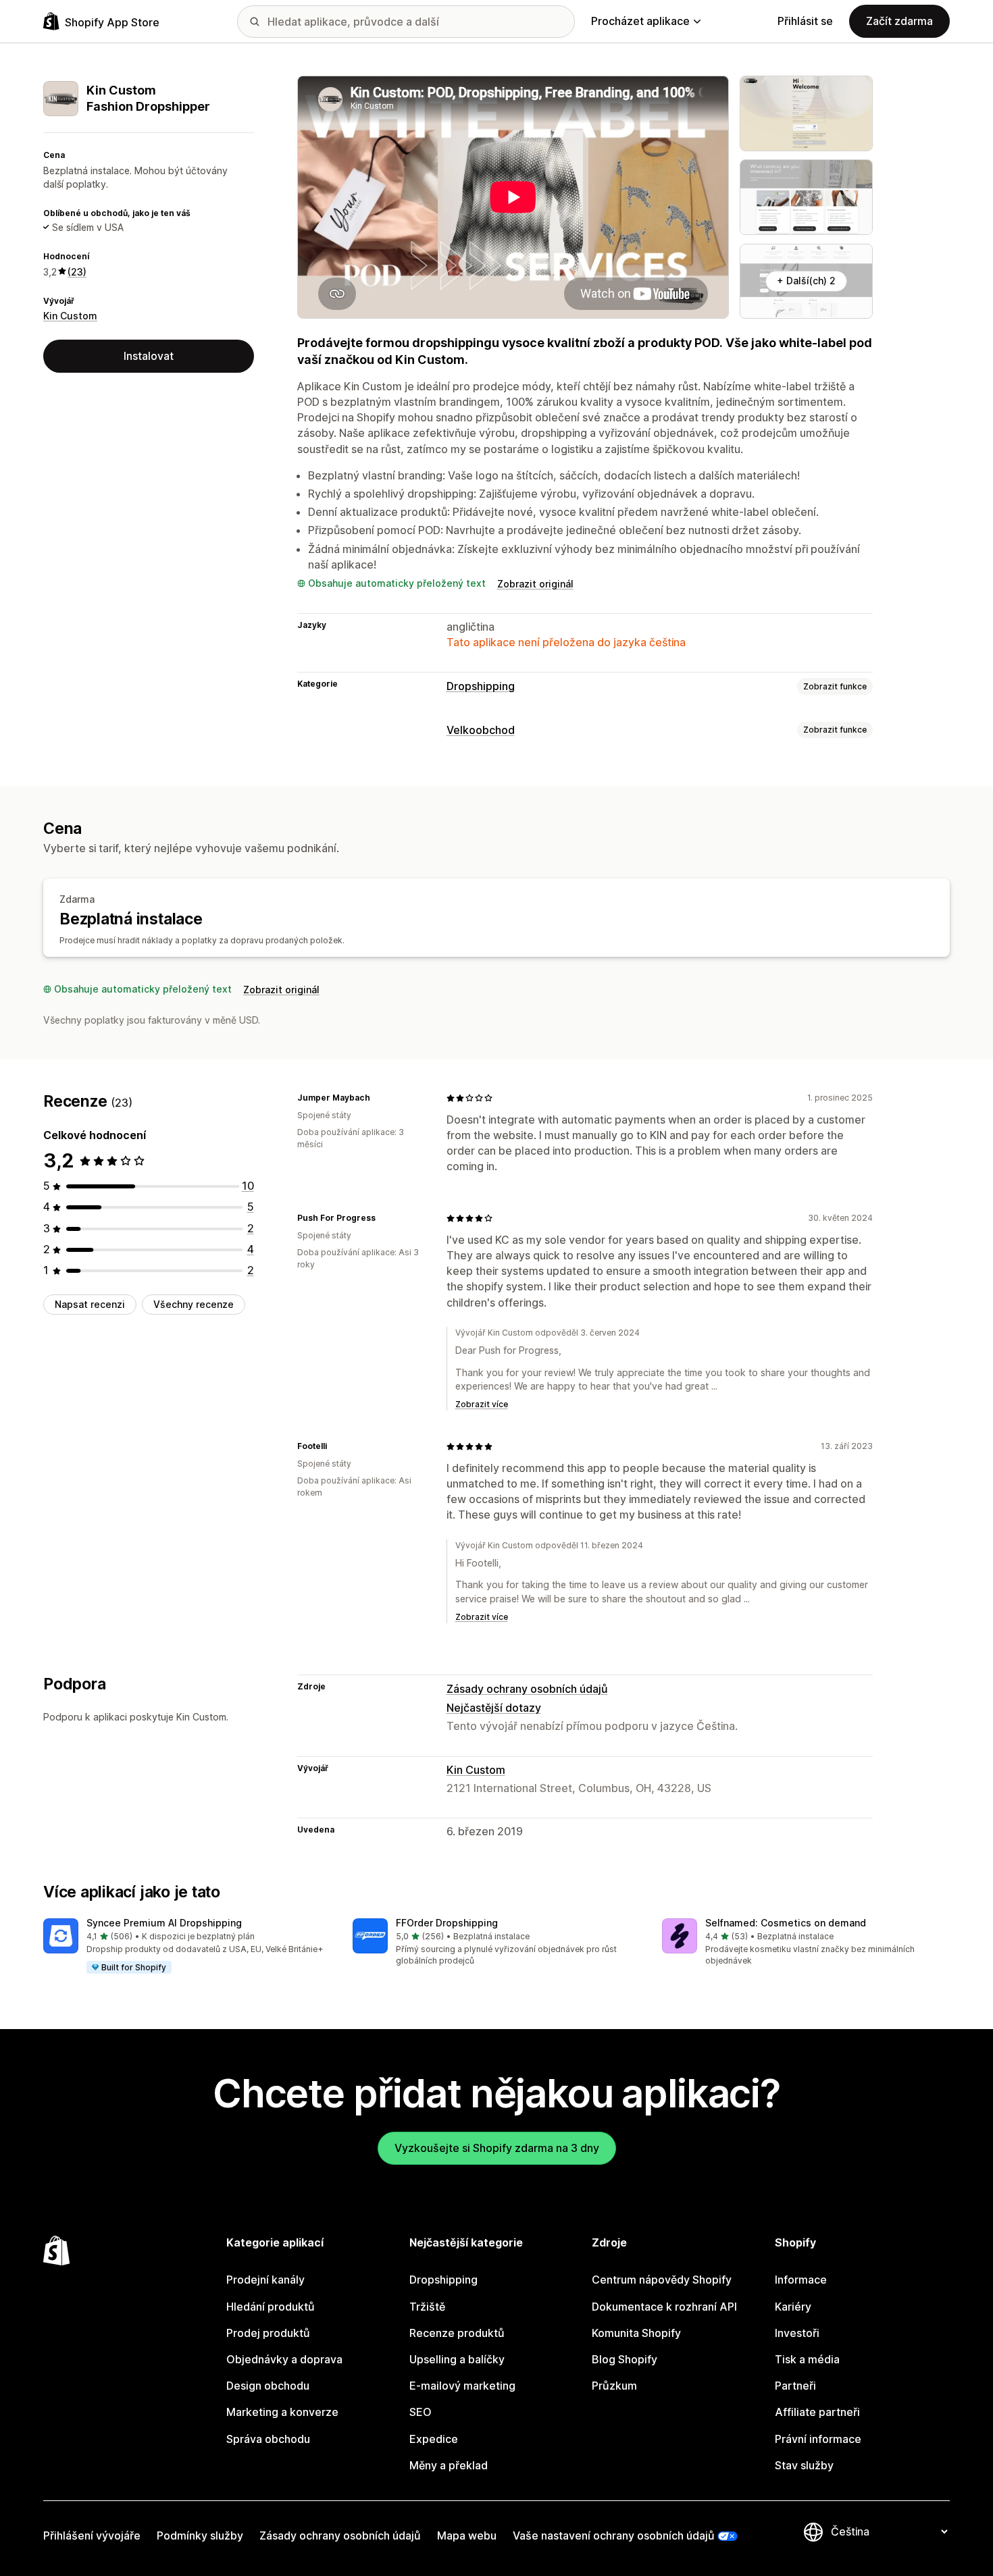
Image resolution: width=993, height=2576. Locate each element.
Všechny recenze (194, 1304)
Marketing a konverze (282, 2412)
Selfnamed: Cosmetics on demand (786, 1923)
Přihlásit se (805, 21)
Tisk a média (807, 2359)
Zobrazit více (482, 1404)
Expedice (434, 2439)
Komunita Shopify (636, 2333)
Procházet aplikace (640, 21)
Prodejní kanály (265, 2280)
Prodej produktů (268, 2333)
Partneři (795, 2386)
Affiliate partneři (817, 2412)
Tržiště (427, 2307)
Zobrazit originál (535, 584)
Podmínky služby (200, 2535)
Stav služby (804, 2465)
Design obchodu (268, 2386)
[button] (187, 1947)
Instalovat (149, 355)
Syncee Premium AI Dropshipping (164, 1923)
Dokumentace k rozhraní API (664, 2307)
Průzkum (614, 2386)
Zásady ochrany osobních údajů (527, 1689)
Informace (801, 2280)
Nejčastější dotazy (494, 1708)
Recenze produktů (457, 2333)
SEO (421, 2412)
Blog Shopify (625, 2359)
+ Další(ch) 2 (806, 281)
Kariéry (793, 2307)
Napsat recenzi (90, 1304)
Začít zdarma (899, 21)
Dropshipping (481, 686)
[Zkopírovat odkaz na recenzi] (378, 1098)
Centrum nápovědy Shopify (662, 2280)
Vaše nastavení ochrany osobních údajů (614, 2535)
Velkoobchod (481, 730)
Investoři (797, 2333)
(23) (77, 271)
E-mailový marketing (462, 2386)
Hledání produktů (271, 2307)
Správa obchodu (268, 2439)
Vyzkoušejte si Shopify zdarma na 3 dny (497, 2148)
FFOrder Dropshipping (447, 1923)
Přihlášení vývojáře (92, 2535)
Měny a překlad (449, 2465)
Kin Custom (70, 316)
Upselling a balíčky (457, 2359)
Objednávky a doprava (284, 2359)
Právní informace (818, 2439)
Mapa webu (467, 2535)
